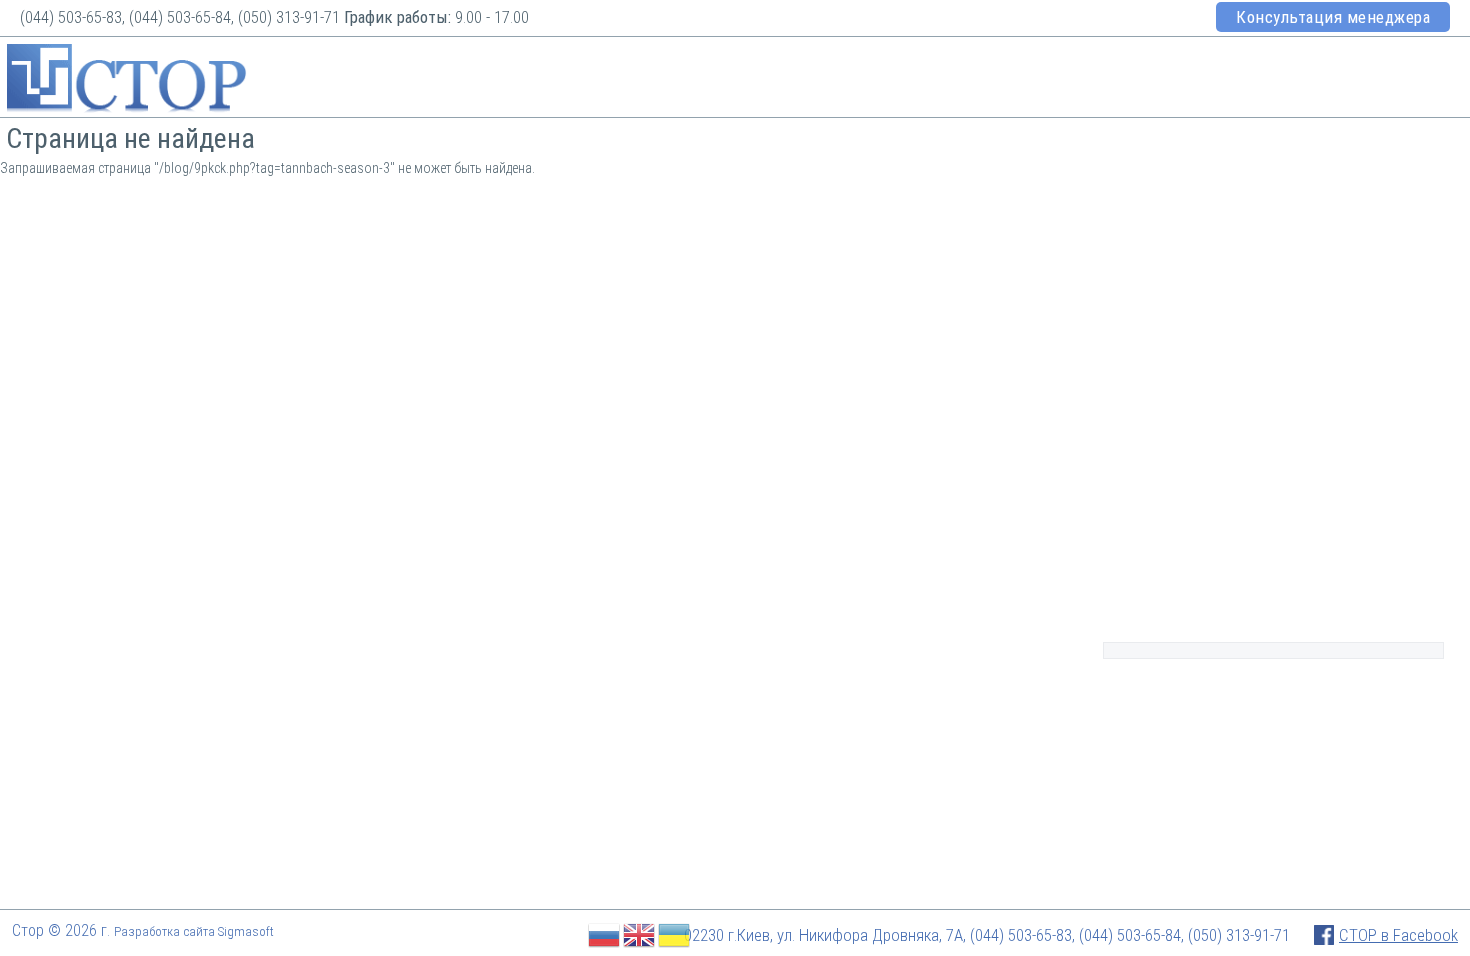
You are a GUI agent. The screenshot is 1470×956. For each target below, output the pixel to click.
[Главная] (127, 80)
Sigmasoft (246, 931)
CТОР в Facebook (1398, 935)
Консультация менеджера (1333, 17)
